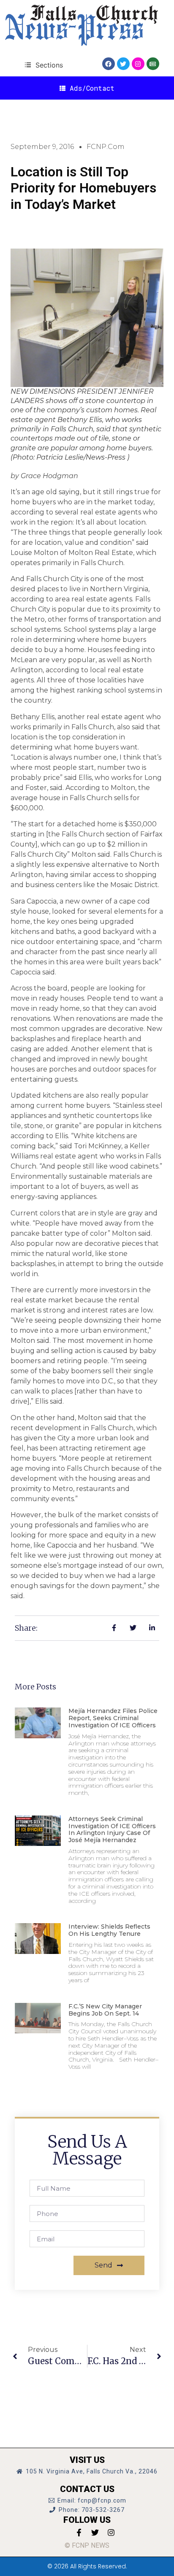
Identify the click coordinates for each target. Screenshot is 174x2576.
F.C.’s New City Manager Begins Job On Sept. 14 (105, 2010)
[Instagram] (138, 64)
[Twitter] (123, 64)
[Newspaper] (153, 64)
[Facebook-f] (79, 2533)
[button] (44, 65)
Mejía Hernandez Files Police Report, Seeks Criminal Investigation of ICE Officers (113, 1718)
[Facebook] (109, 64)
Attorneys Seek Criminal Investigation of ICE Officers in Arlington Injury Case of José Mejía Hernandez (112, 1829)
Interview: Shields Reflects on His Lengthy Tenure (109, 1930)
